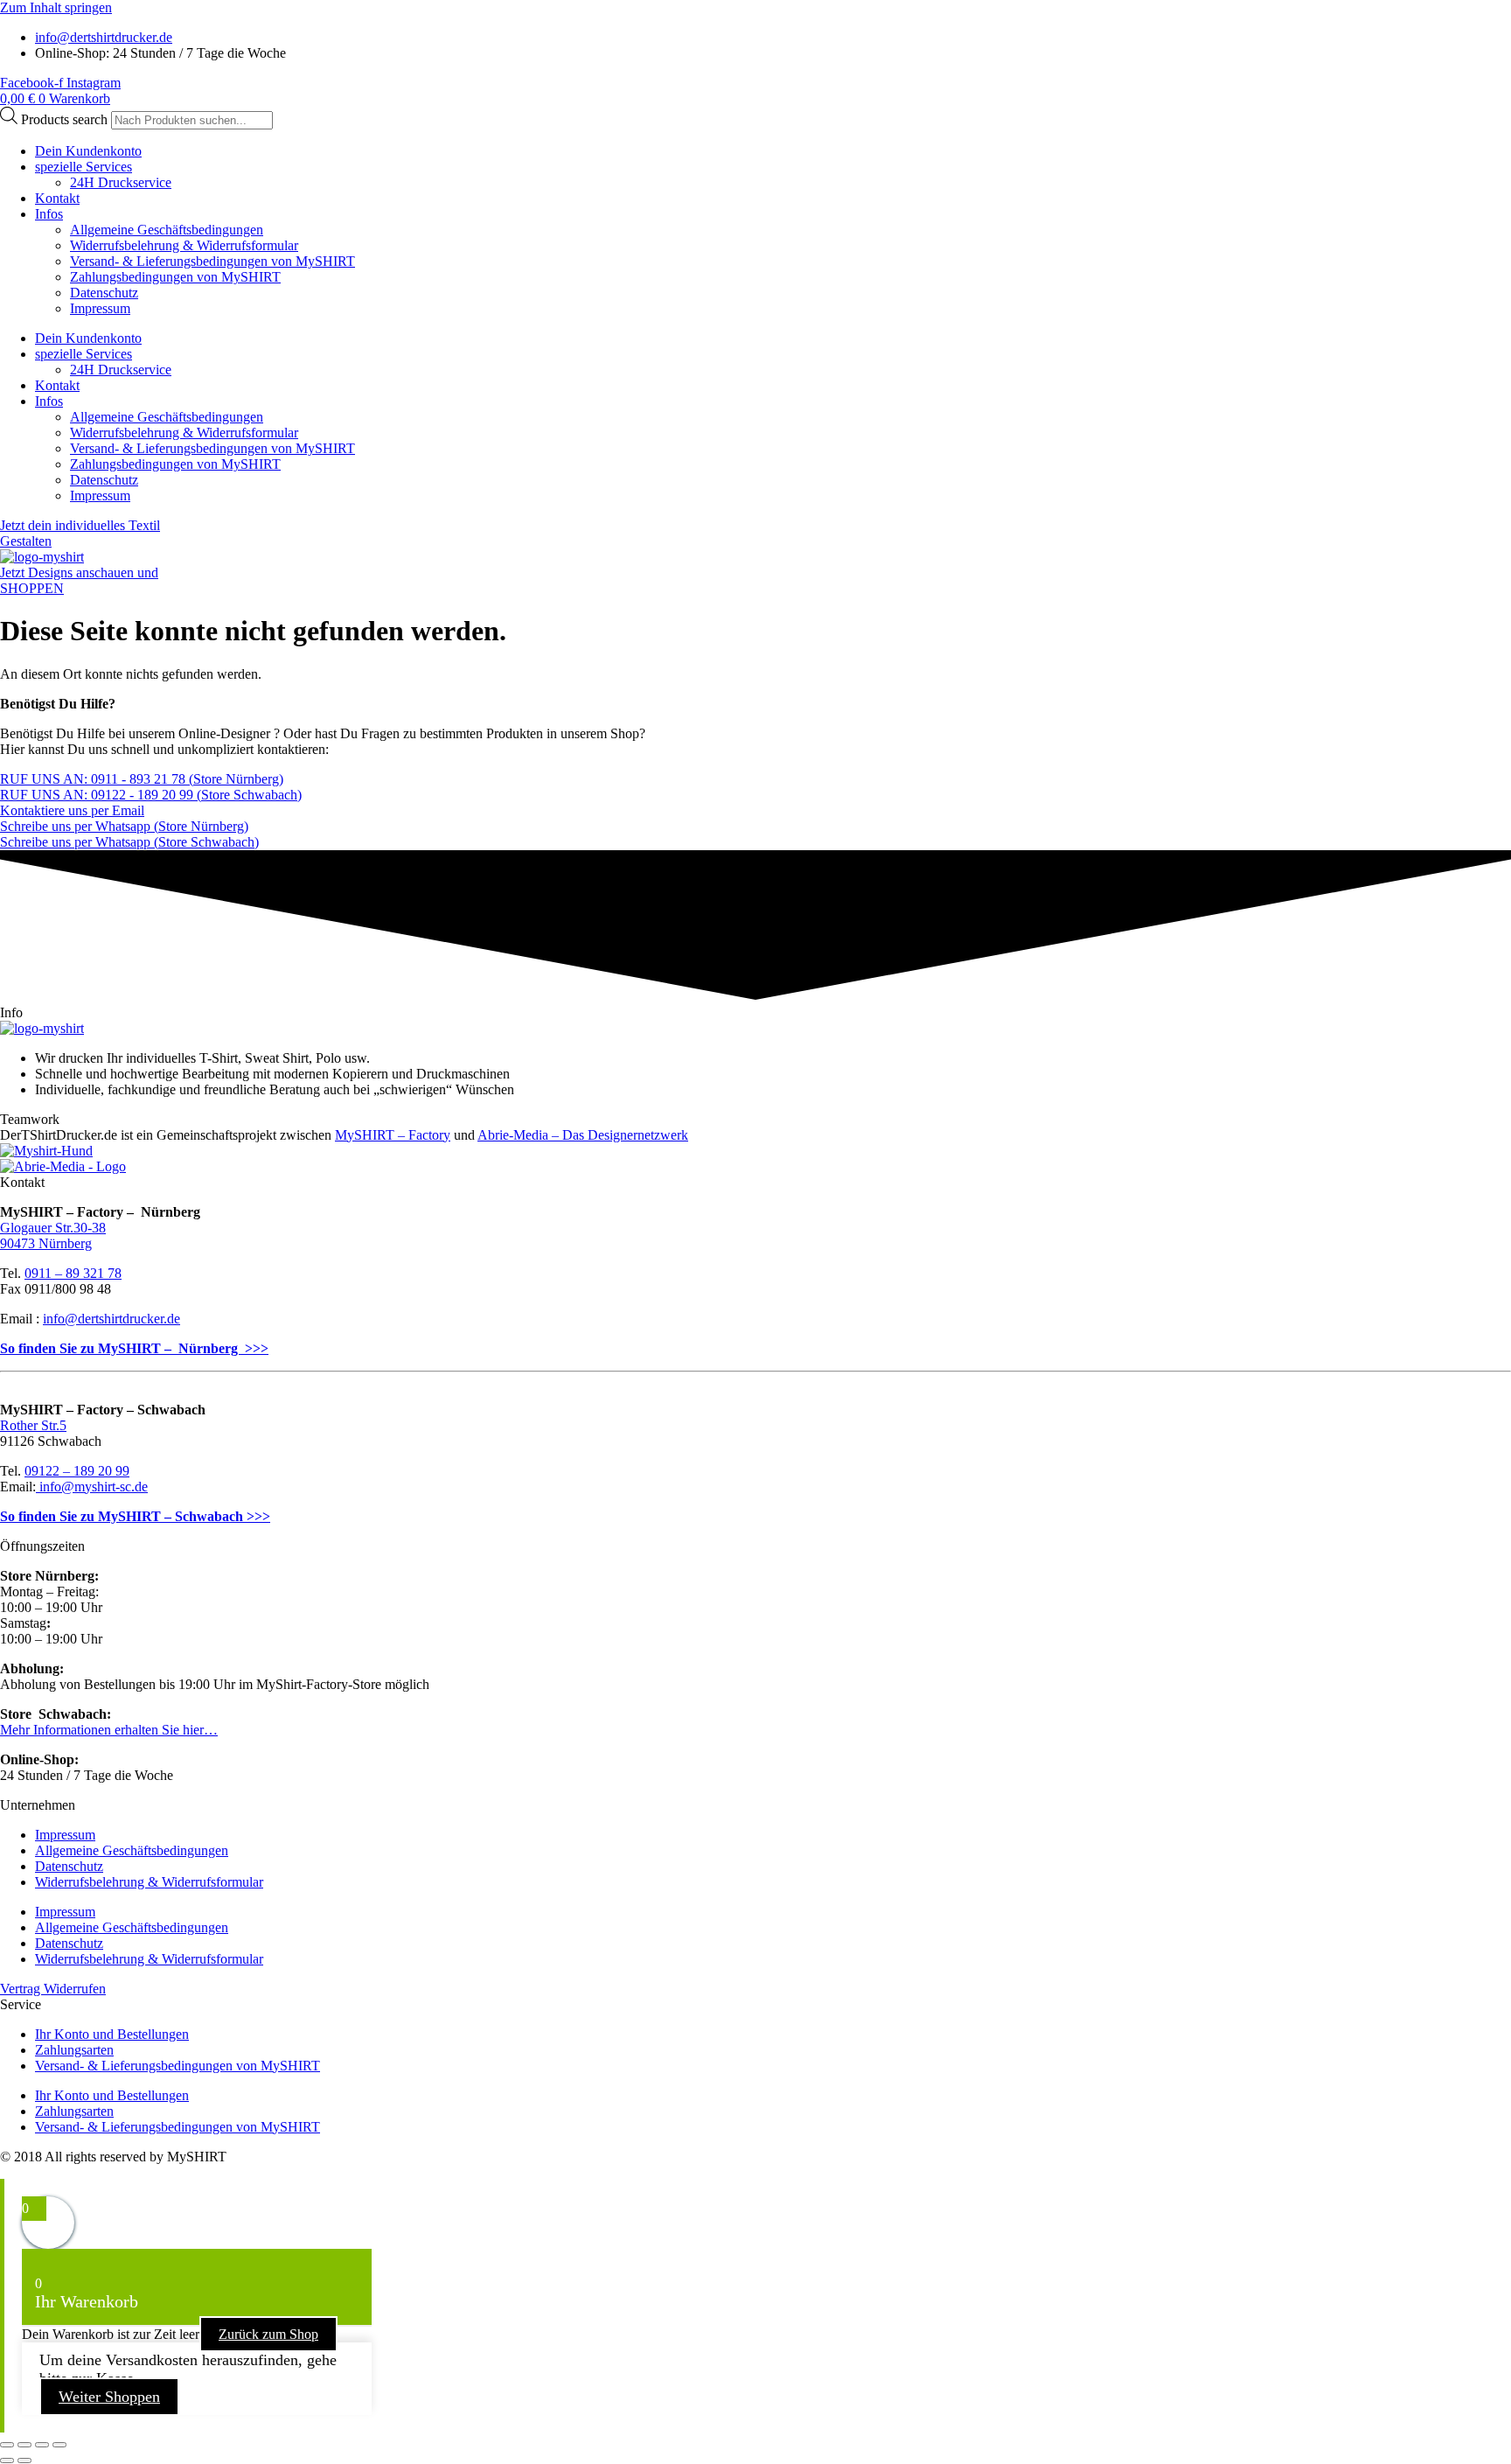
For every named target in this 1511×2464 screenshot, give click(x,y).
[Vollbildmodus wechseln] (24, 2445)
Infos (49, 214)
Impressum (100, 308)
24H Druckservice (121, 182)
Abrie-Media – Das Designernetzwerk (583, 1135)
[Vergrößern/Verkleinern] (7, 2445)
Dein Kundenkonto (88, 151)
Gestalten (26, 541)
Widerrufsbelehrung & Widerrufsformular (184, 245)
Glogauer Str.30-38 (53, 1228)
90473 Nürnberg (46, 1243)
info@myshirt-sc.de (92, 1487)
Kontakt (57, 198)
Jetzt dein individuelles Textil (80, 525)
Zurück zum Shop (268, 2334)
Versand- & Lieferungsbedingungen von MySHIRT (212, 261)
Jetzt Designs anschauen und (79, 572)
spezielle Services (84, 167)
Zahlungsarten (74, 2050)
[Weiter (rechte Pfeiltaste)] (24, 2461)
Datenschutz (104, 293)
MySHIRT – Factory (393, 1135)
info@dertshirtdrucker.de (111, 1319)
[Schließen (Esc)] (59, 2445)
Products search (66, 119)
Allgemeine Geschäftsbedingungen (167, 230)
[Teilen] (42, 2445)
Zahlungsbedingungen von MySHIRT (175, 277)
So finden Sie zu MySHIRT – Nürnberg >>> (134, 1348)
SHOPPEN (32, 588)
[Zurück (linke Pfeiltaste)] (7, 2461)
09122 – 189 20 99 (77, 1471)
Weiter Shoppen (109, 2397)
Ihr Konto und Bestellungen (112, 2034)
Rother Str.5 (33, 1425)
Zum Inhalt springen (56, 7)
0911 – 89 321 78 (73, 1273)
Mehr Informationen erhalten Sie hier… (109, 1730)
